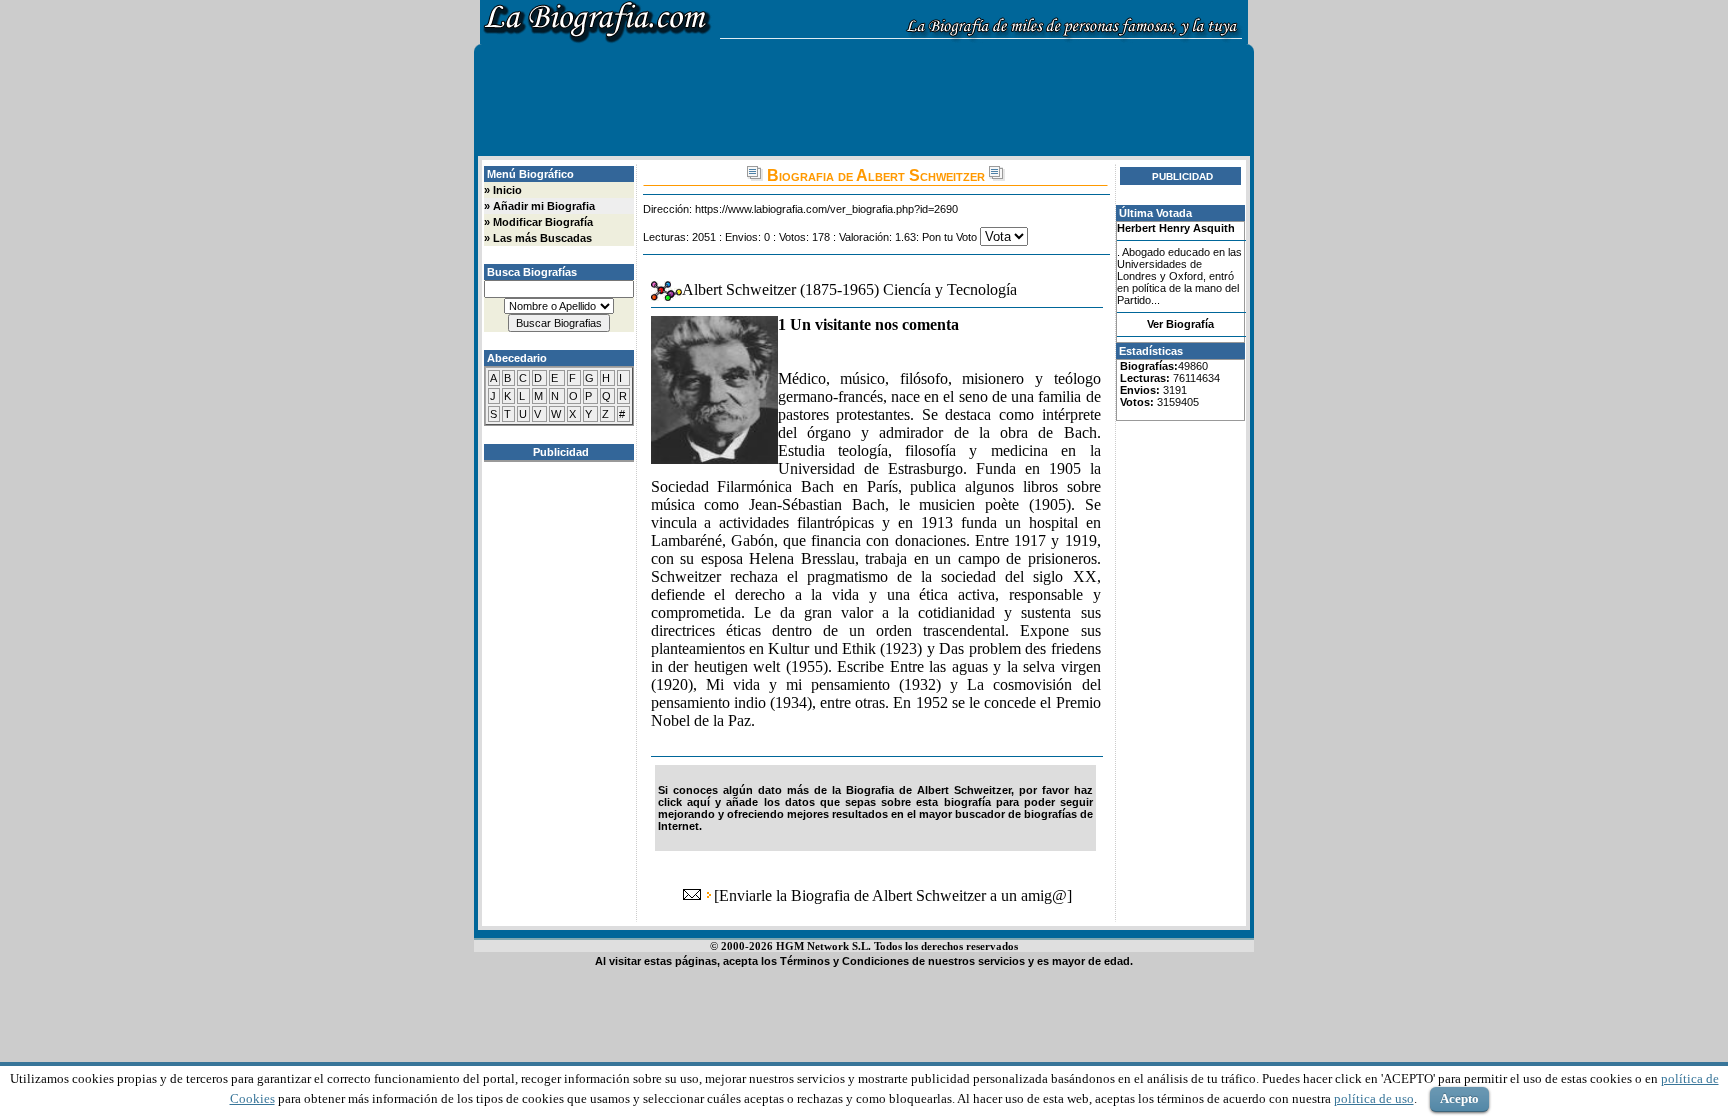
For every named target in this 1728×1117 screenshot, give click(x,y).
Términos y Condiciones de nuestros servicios (902, 961)
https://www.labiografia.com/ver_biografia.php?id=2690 (826, 209)
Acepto (1459, 1098)
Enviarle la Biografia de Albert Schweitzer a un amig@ (893, 895)
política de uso (1374, 1098)
